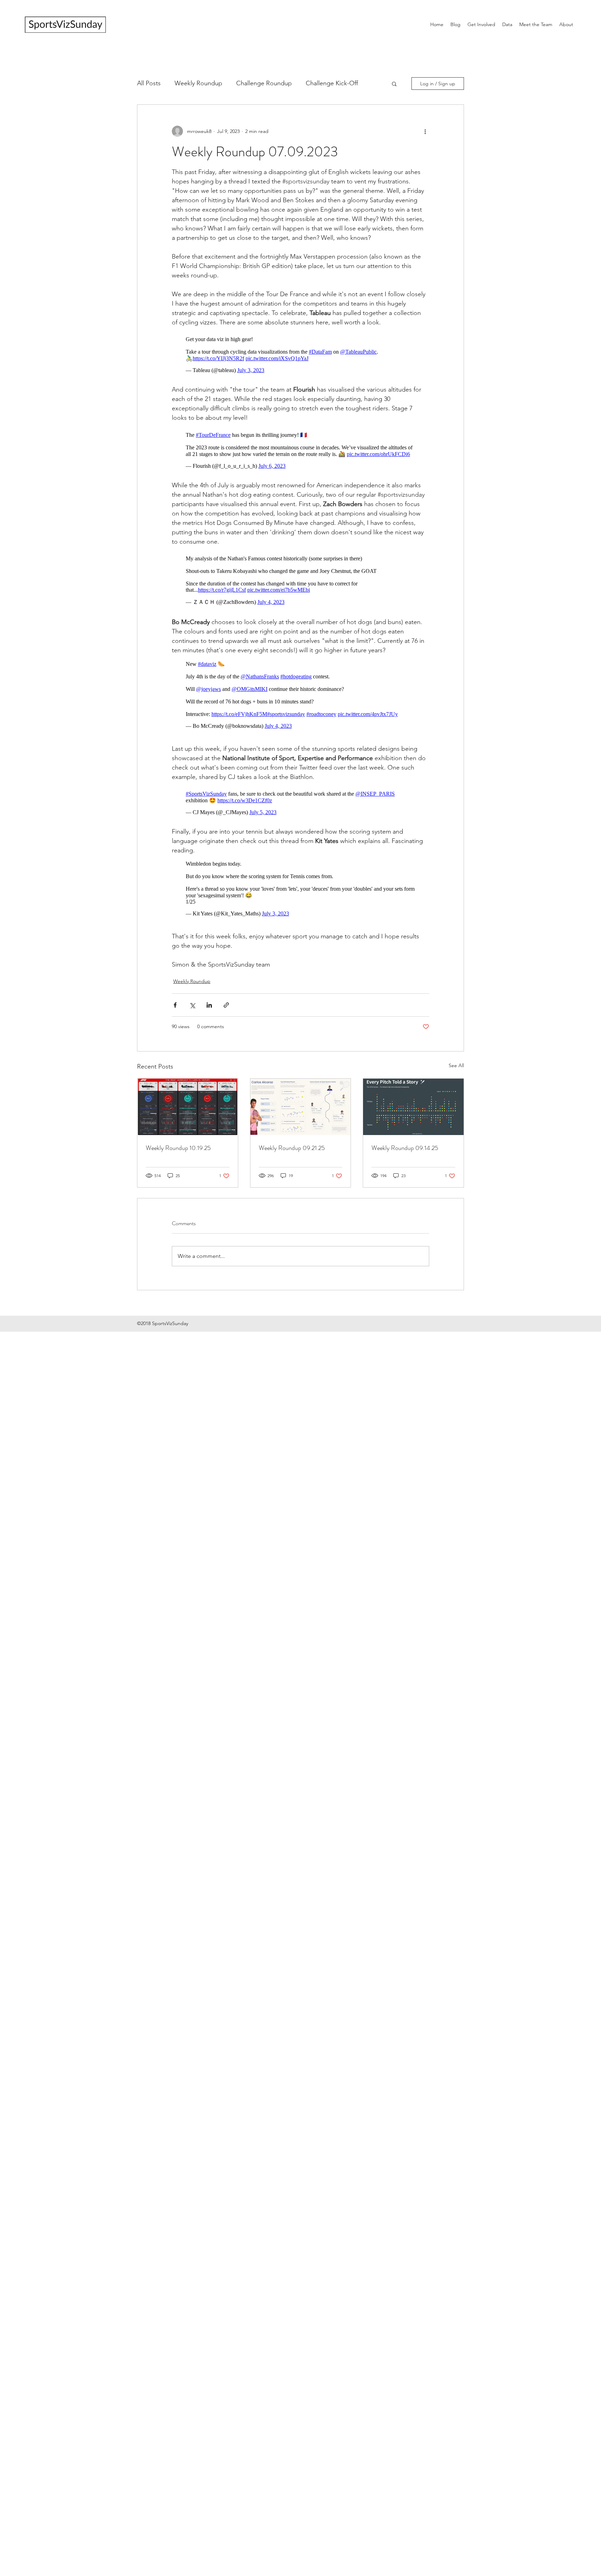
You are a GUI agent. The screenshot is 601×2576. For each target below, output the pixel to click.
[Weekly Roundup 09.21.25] (301, 1128)
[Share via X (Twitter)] (192, 1026)
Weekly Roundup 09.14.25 (405, 1169)
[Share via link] (226, 1026)
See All (456, 1086)
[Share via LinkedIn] (209, 1026)
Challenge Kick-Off (332, 83)
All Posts (149, 83)
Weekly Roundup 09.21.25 (292, 1169)
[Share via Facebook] (175, 1026)
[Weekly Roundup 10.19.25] (188, 1128)
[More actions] (425, 131)
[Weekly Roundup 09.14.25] (413, 1128)
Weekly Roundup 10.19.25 (178, 1169)
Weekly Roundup (198, 83)
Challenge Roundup (264, 83)
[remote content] (300, 353)
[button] (394, 84)
